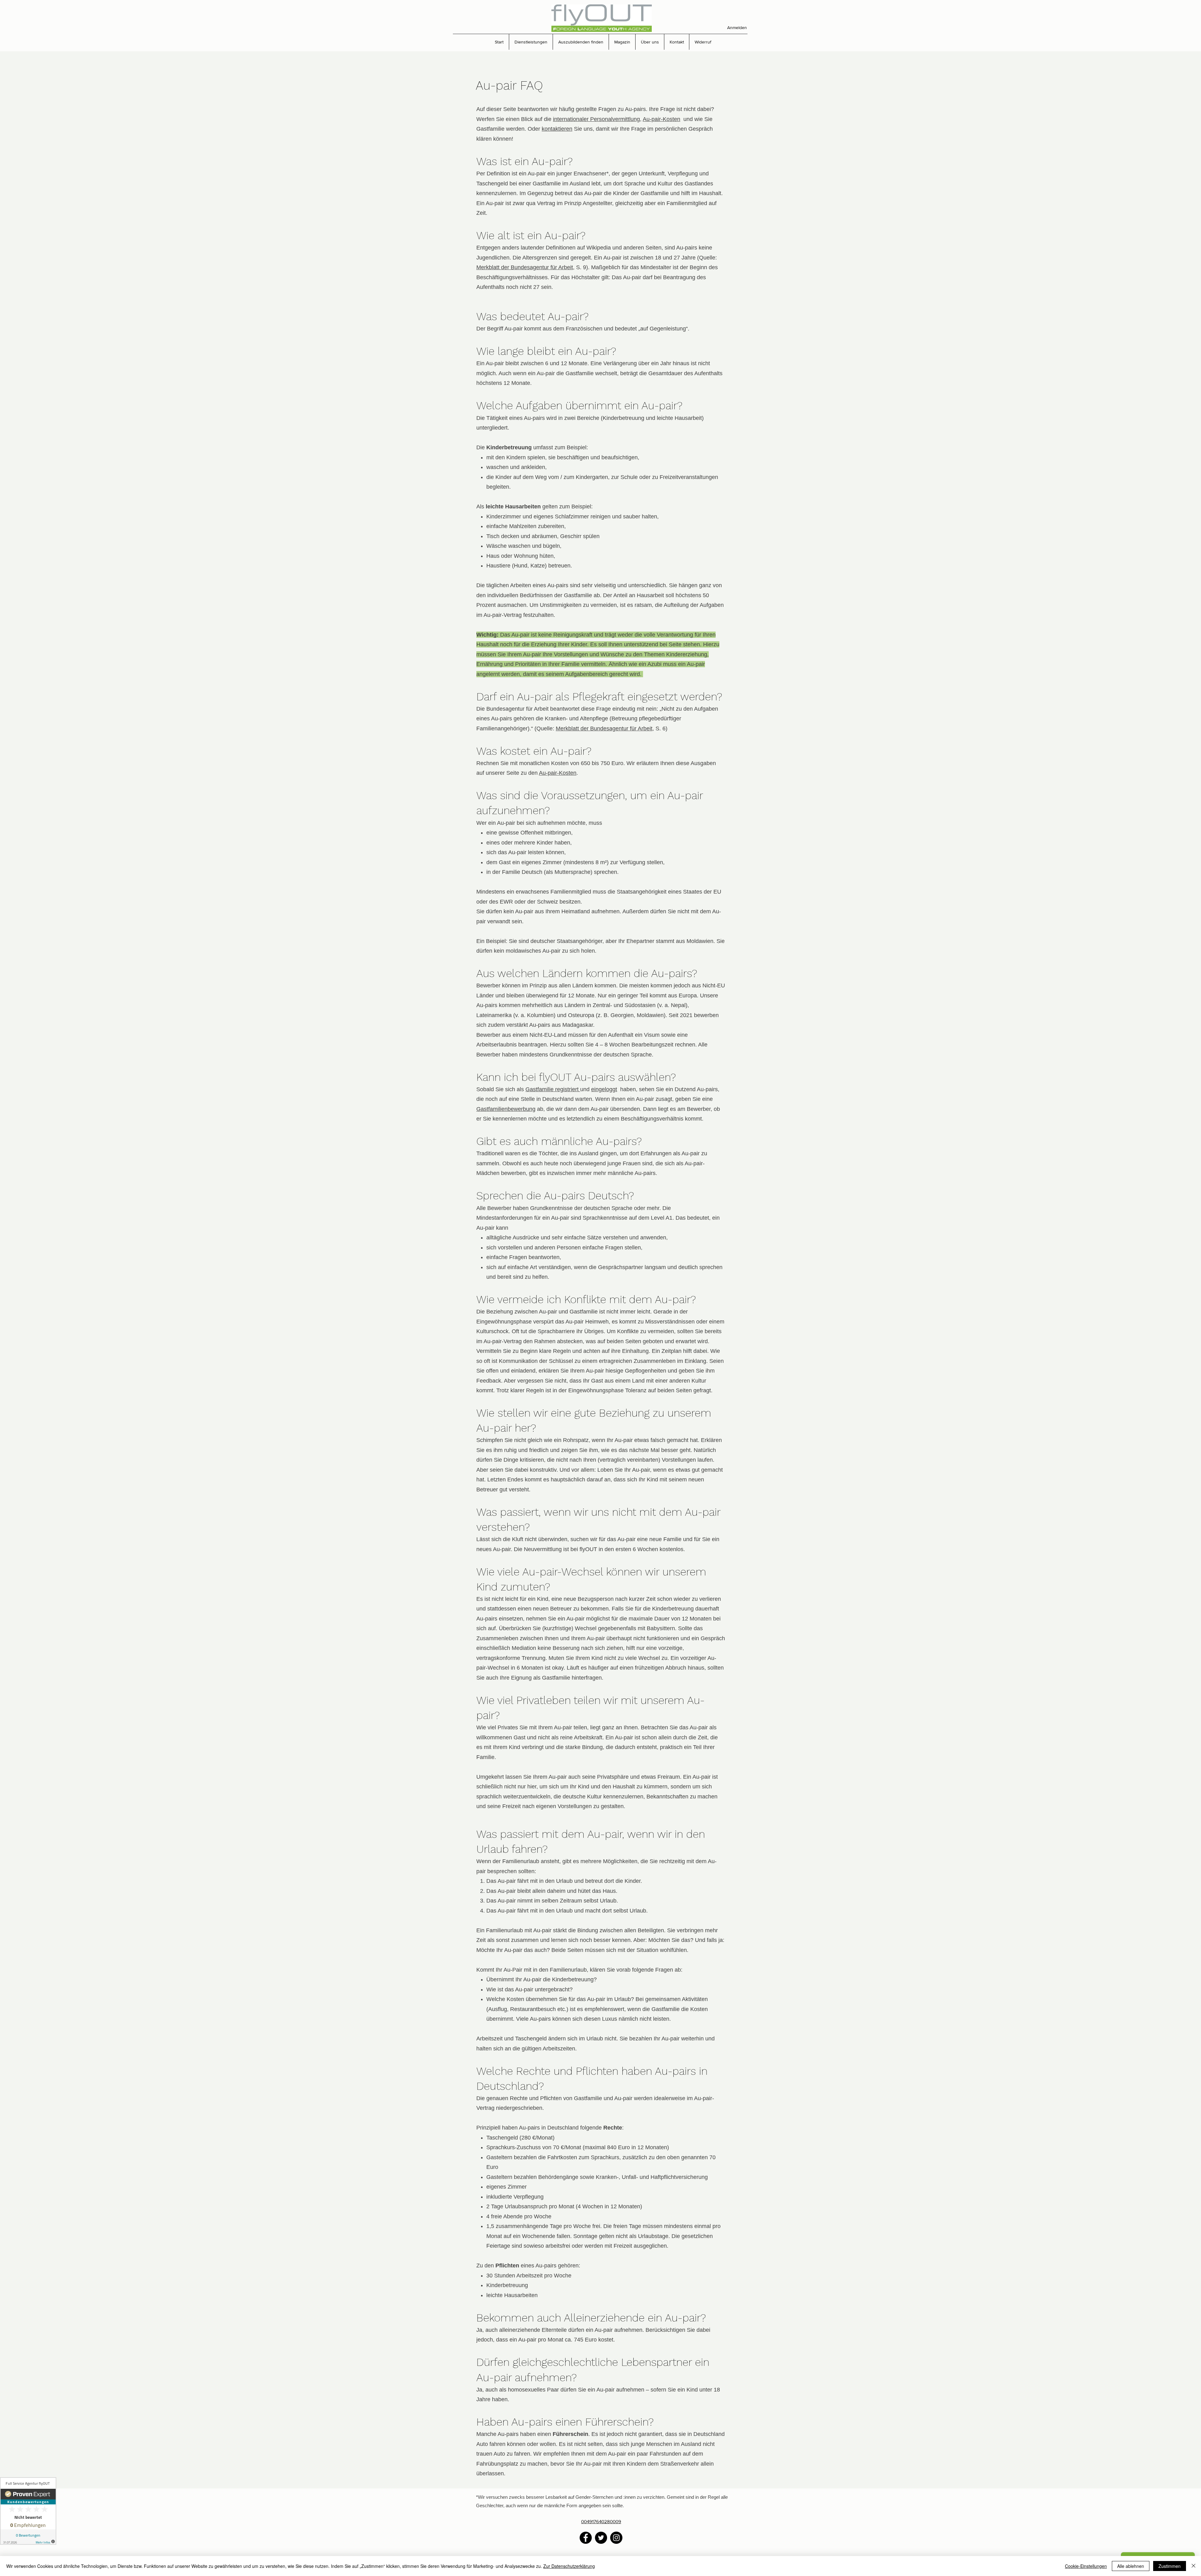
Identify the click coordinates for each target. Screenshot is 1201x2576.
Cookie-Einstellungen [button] (1086, 2566)
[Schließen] (1193, 2566)
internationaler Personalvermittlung (596, 119)
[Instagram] (616, 2538)
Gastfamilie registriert (553, 1089)
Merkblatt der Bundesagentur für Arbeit (525, 267)
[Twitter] (601, 2538)
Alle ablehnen (1131, 2566)
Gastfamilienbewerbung (506, 1109)
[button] (531, 42)
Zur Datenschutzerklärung (569, 2566)
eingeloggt (604, 1089)
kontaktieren (557, 129)
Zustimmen (1170, 2566)
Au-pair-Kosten (661, 119)
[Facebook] (586, 2538)
